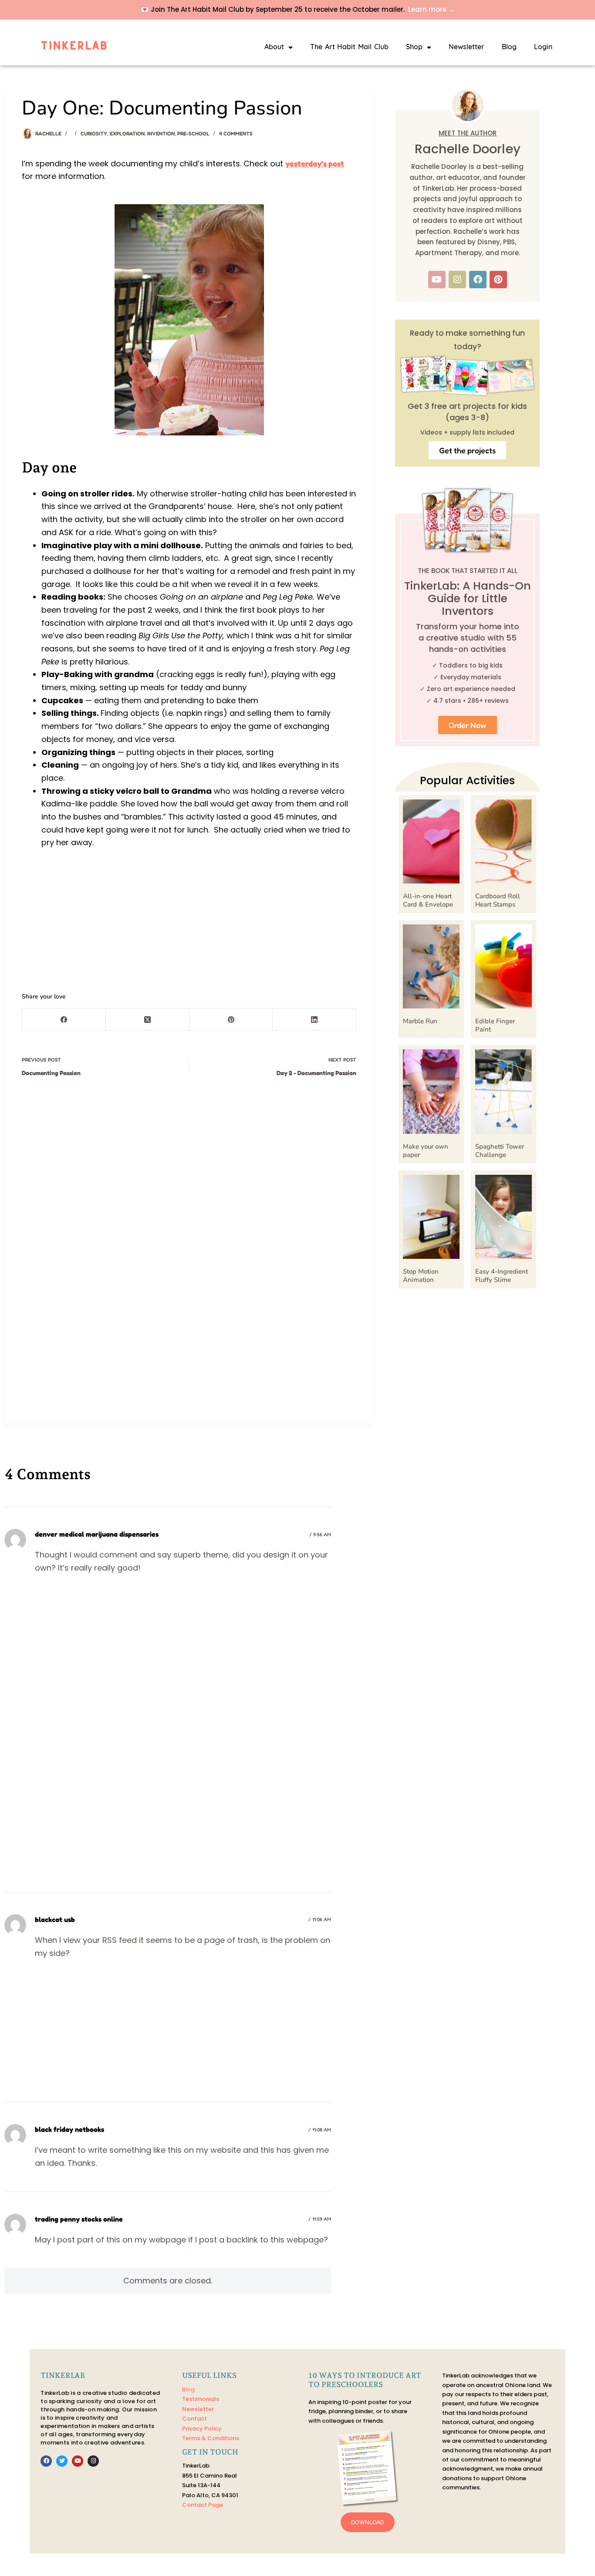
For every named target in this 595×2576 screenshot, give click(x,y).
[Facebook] (64, 1020)
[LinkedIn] (314, 1020)
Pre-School (193, 133)
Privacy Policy (202, 2429)
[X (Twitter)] (148, 1020)
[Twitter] (62, 2461)
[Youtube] (437, 280)
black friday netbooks (69, 2129)
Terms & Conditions (211, 2438)
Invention (161, 133)
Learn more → (431, 9)
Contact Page (203, 2505)
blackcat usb (55, 1919)
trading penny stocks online (79, 2219)
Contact (194, 2419)
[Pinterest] (231, 1020)
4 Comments (236, 133)
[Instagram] (457, 280)
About (274, 47)
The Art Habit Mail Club (349, 47)
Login (543, 47)
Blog (509, 47)
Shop (414, 47)
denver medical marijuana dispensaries (97, 1534)
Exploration (127, 133)
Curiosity (94, 133)
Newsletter (467, 47)
